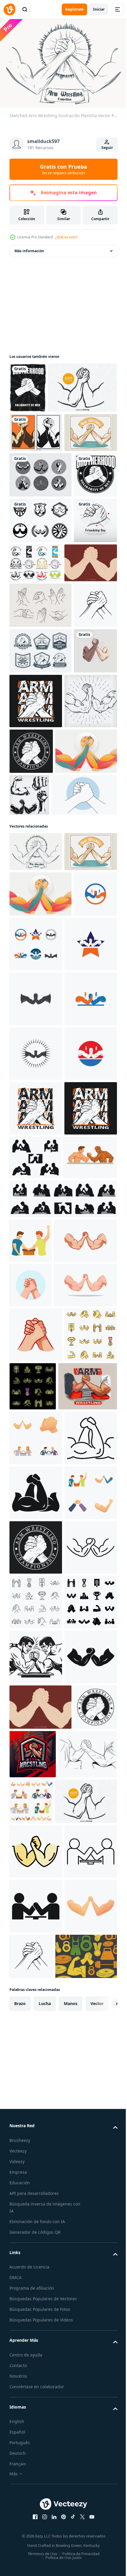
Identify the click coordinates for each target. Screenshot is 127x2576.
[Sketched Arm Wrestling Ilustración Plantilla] (36, 1130)
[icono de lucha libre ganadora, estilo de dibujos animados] (31, 1821)
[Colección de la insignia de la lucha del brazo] (40, 875)
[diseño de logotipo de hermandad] (31, 607)
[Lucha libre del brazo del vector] (44, 435)
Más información (29, 248)
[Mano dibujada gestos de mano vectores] (40, 783)
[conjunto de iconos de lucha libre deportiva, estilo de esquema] (36, 2490)
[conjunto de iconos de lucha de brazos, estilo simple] (36, 2545)
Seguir (107, 148)
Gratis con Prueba (63, 169)
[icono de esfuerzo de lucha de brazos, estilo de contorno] (36, 2216)
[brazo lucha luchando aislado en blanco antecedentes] (41, 1865)
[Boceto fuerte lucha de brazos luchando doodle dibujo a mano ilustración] (36, 979)
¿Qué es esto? (66, 237)
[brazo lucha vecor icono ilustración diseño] (31, 1257)
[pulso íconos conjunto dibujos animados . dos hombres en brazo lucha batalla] (36, 2326)
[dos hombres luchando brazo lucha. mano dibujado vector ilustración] (39, 2110)
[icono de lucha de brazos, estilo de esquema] (36, 2435)
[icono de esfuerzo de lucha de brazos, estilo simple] (36, 2271)
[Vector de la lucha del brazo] (40, 562)
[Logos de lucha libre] (81, 695)
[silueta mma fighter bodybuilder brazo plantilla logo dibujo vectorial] (93, 1028)
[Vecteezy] (9, 9)
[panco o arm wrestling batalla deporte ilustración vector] (36, 1738)
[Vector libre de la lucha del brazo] (36, 480)
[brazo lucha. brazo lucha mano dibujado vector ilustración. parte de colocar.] (31, 829)
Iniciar (99, 9)
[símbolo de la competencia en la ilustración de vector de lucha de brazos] (36, 1590)
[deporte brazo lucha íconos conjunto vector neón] (88, 2055)
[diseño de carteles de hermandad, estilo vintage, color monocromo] (28, 385)
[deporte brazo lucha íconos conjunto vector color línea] (36, 2058)
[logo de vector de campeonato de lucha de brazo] (86, 975)
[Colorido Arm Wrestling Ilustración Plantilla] (36, 519)
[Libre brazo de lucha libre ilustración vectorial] (36, 741)
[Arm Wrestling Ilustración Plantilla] (40, 1030)
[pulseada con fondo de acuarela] (31, 920)
